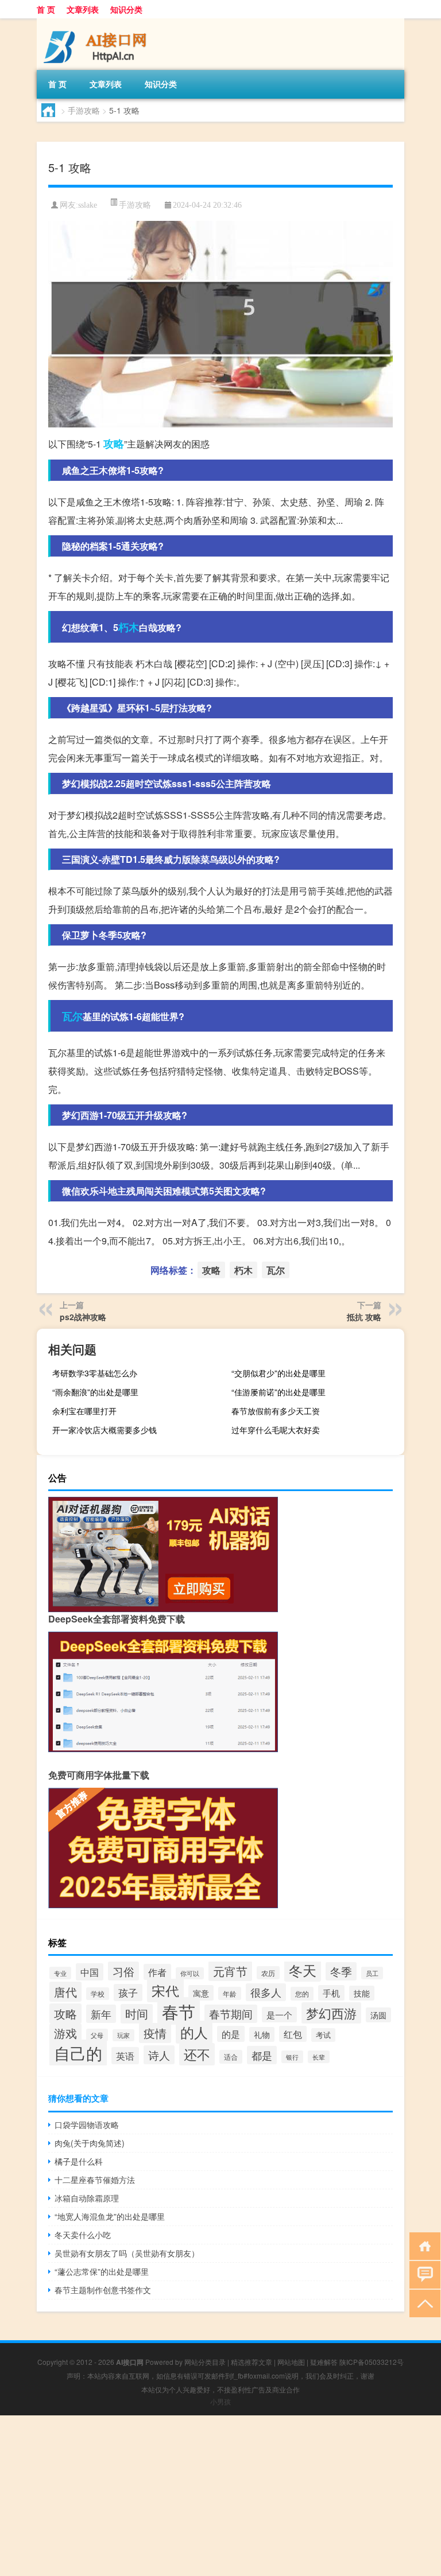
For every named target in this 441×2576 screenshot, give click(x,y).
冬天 (303, 1970)
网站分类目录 (205, 2362)
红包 (293, 2034)
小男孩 (220, 2401)
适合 (231, 2057)
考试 (323, 2035)
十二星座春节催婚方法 (95, 2180)
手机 (331, 1993)
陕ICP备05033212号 (372, 2362)
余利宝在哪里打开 (84, 1411)
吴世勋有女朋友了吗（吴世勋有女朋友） (127, 2253)
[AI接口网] (97, 22)
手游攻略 (84, 110)
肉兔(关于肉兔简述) (90, 2143)
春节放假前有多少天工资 (276, 1411)
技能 (362, 1993)
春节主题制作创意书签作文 (103, 2290)
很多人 (266, 1992)
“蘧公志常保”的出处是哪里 (102, 2271)
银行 (292, 2057)
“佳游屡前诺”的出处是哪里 (278, 1392)
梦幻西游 (331, 2013)
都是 (262, 2055)
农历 (268, 1973)
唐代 (65, 1992)
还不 (197, 2054)
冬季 (341, 1971)
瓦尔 (72, 1016)
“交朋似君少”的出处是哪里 (278, 1373)
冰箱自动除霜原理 (87, 2198)
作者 (157, 1972)
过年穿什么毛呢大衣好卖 (276, 1430)
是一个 (279, 2015)
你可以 (190, 1973)
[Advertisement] (220, 2496)
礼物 (262, 2034)
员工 (372, 1973)
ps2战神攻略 (83, 1317)
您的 (302, 1994)
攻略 (114, 443)
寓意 (201, 1993)
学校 (98, 1994)
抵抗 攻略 (364, 1317)
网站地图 (291, 2362)
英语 (125, 2056)
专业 (60, 1973)
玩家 (123, 2035)
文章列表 (83, 9)
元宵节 (230, 1971)
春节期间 (231, 2014)
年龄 (230, 1993)
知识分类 (126, 9)
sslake (88, 205)
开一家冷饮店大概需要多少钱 (105, 1430)
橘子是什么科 (79, 2161)
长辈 (319, 2057)
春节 (179, 2011)
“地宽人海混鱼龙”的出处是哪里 (110, 2216)
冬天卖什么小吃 (83, 2235)
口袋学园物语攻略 (87, 2124)
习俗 (123, 1971)
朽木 (129, 627)
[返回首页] (422, 2245)
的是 (231, 2034)
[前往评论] (422, 2274)
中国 (90, 1972)
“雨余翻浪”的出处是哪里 (95, 1392)
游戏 (65, 2033)
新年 (101, 2014)
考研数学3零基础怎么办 (95, 1373)
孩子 (128, 1993)
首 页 (46, 9)
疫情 (155, 2033)
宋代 (165, 1991)
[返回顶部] (422, 2303)
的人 (194, 2032)
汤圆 (378, 2015)
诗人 (159, 2055)
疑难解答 (324, 2362)
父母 (97, 2035)
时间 (137, 2014)
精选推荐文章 (252, 2362)
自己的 (78, 2053)
